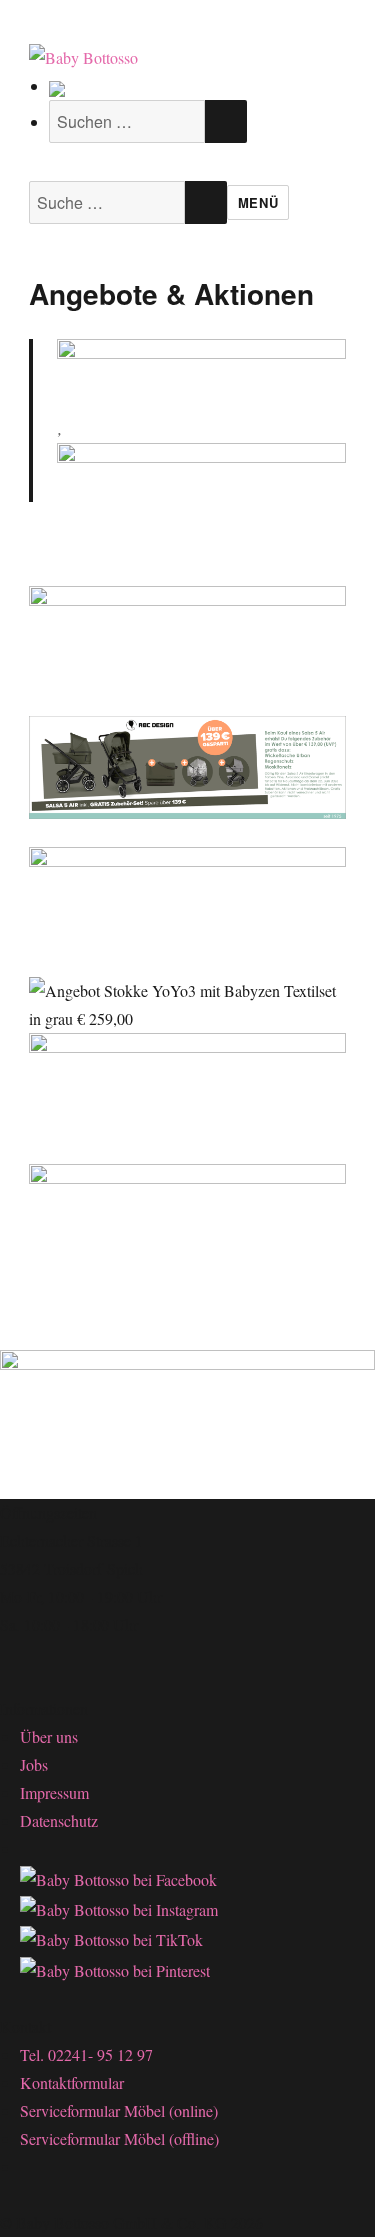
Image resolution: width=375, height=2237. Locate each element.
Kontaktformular (72, 2082)
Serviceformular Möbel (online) (119, 2110)
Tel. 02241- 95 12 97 (86, 2054)
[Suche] (57, 85)
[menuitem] (148, 86)
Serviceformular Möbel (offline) (119, 2138)
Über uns (49, 1736)
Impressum (54, 1792)
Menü (258, 202)
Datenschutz (59, 1820)
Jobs (34, 1764)
